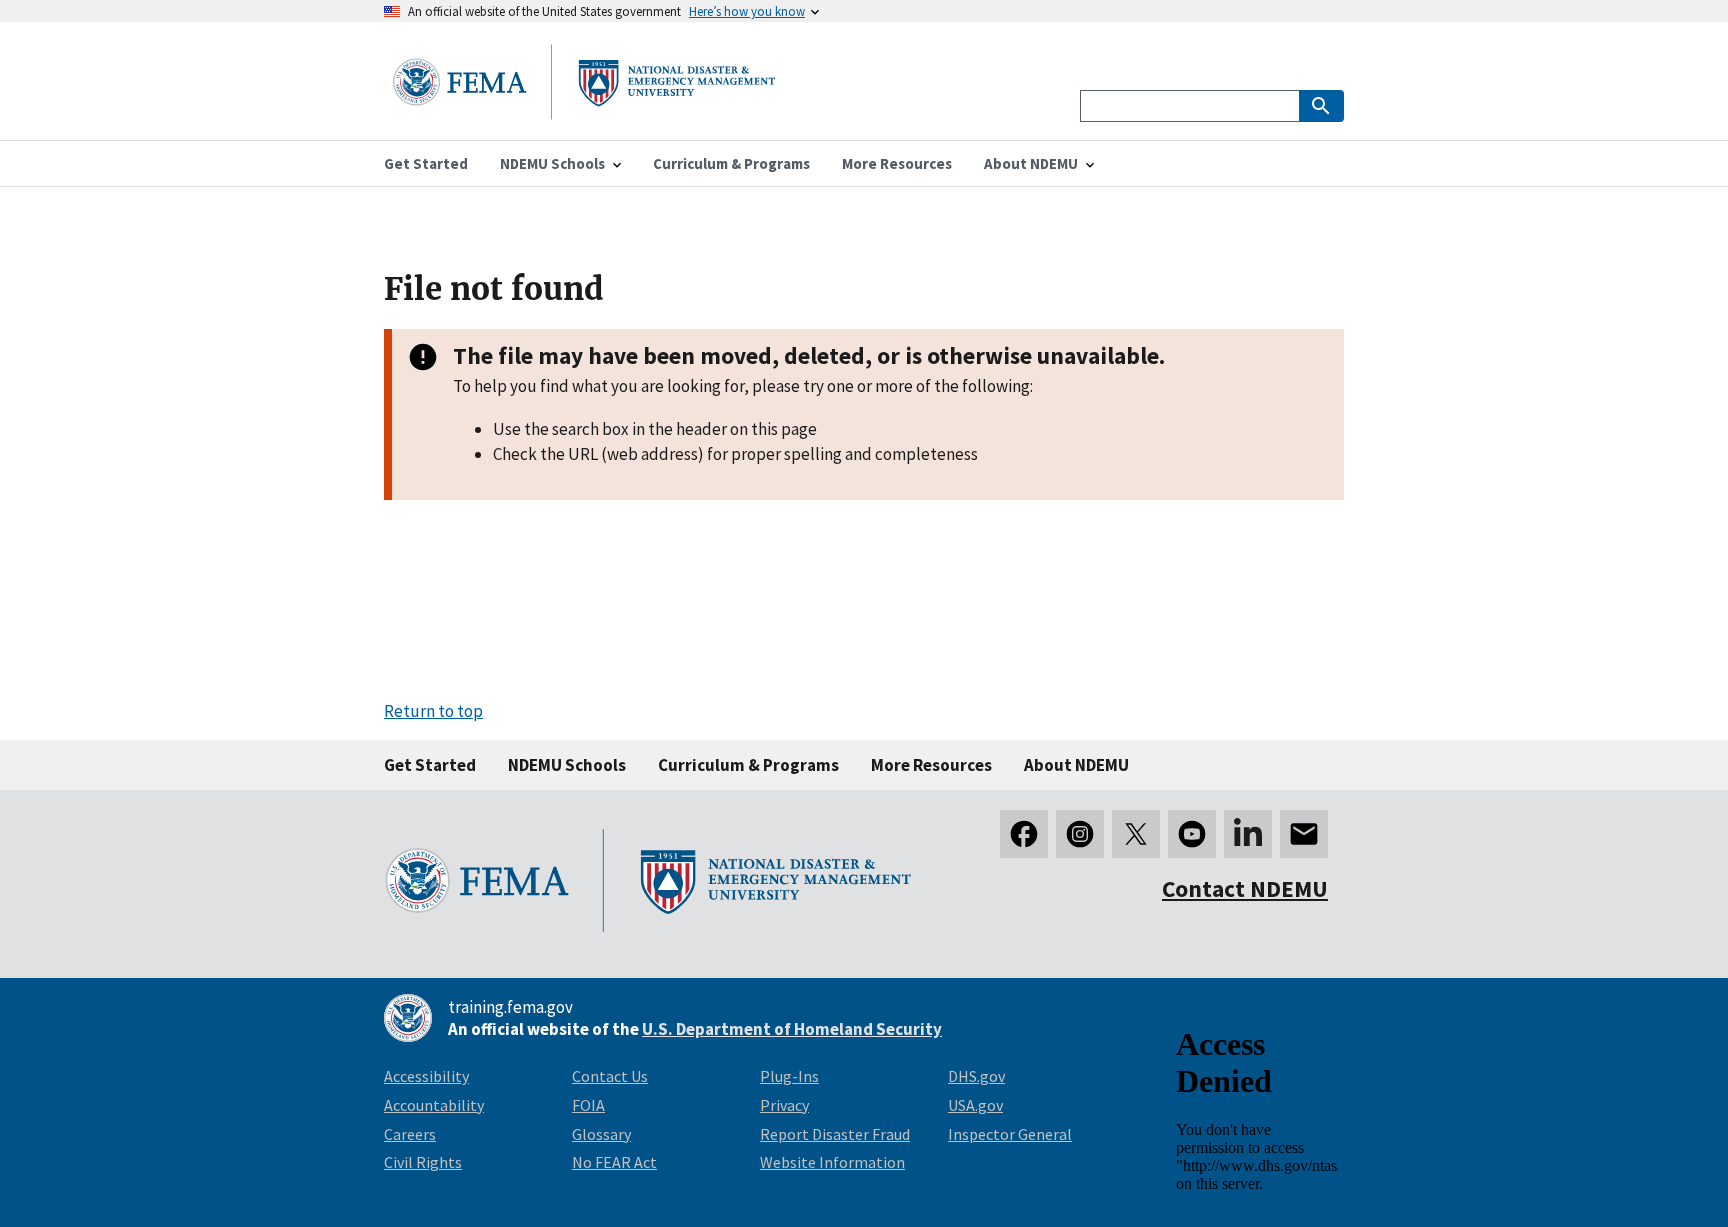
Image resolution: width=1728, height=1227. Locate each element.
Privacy (784, 1105)
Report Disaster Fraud (835, 1134)
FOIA (588, 1105)
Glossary (601, 1134)
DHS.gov (976, 1076)
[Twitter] (1136, 834)
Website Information (832, 1162)
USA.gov (975, 1105)
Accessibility (426, 1076)
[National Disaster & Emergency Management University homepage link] (584, 113)
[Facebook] (1024, 834)
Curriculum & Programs (748, 765)
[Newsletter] (1304, 834)
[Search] (1321, 106)
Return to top (433, 711)
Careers (410, 1134)
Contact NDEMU (1245, 888)
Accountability (434, 1105)
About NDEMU (1076, 765)
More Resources (931, 765)
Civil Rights (423, 1162)
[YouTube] (1192, 834)
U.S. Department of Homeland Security (792, 1029)
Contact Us (610, 1076)
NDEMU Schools (567, 765)
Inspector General (1010, 1134)
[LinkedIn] (1248, 834)
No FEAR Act (614, 1162)
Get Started (430, 765)
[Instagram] (1080, 834)
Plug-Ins (789, 1076)
